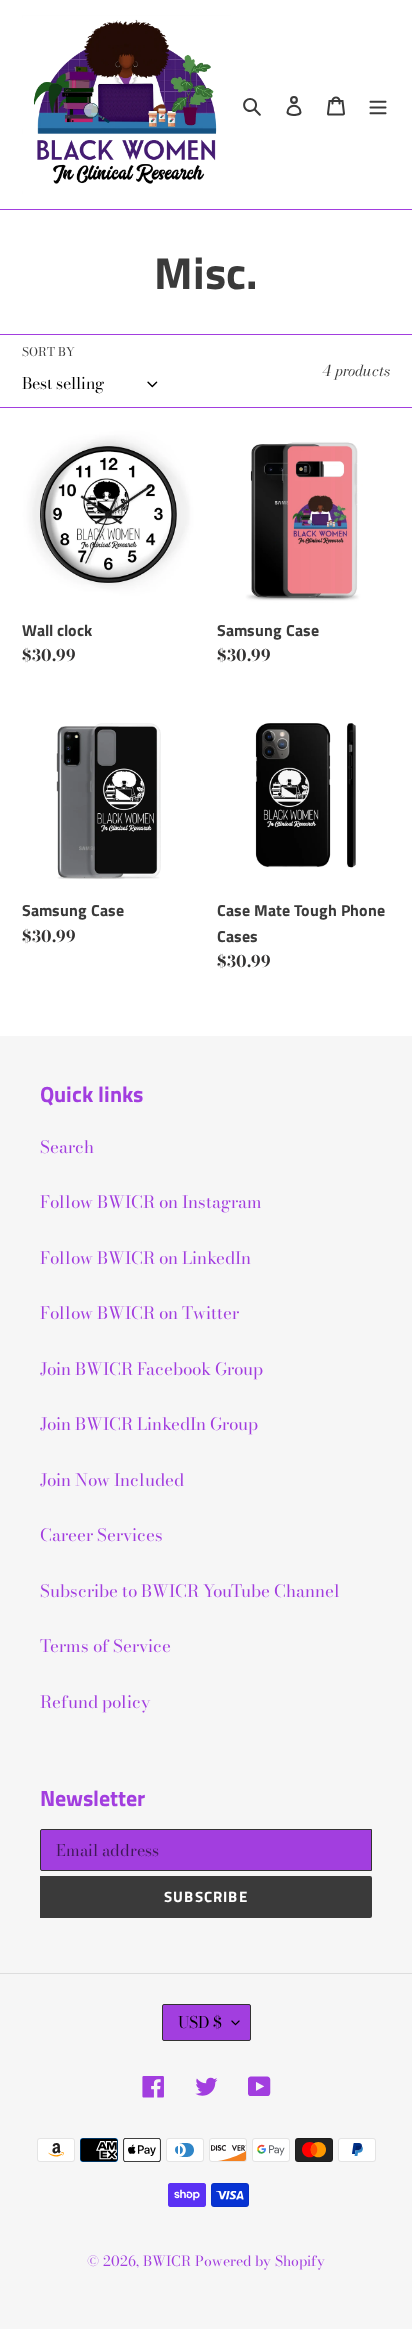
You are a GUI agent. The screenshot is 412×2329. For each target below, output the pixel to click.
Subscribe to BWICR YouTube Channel (190, 1591)
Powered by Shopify (260, 2261)
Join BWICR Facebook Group (151, 1369)
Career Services (101, 1535)
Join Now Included (112, 1480)
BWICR (167, 2261)
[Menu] (378, 105)
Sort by (48, 352)
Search (67, 1147)
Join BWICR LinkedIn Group (149, 1424)
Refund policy (95, 1702)
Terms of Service (105, 1646)
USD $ (200, 2022)
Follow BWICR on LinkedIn (145, 1258)
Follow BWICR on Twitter (139, 1313)
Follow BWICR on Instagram (151, 1202)
